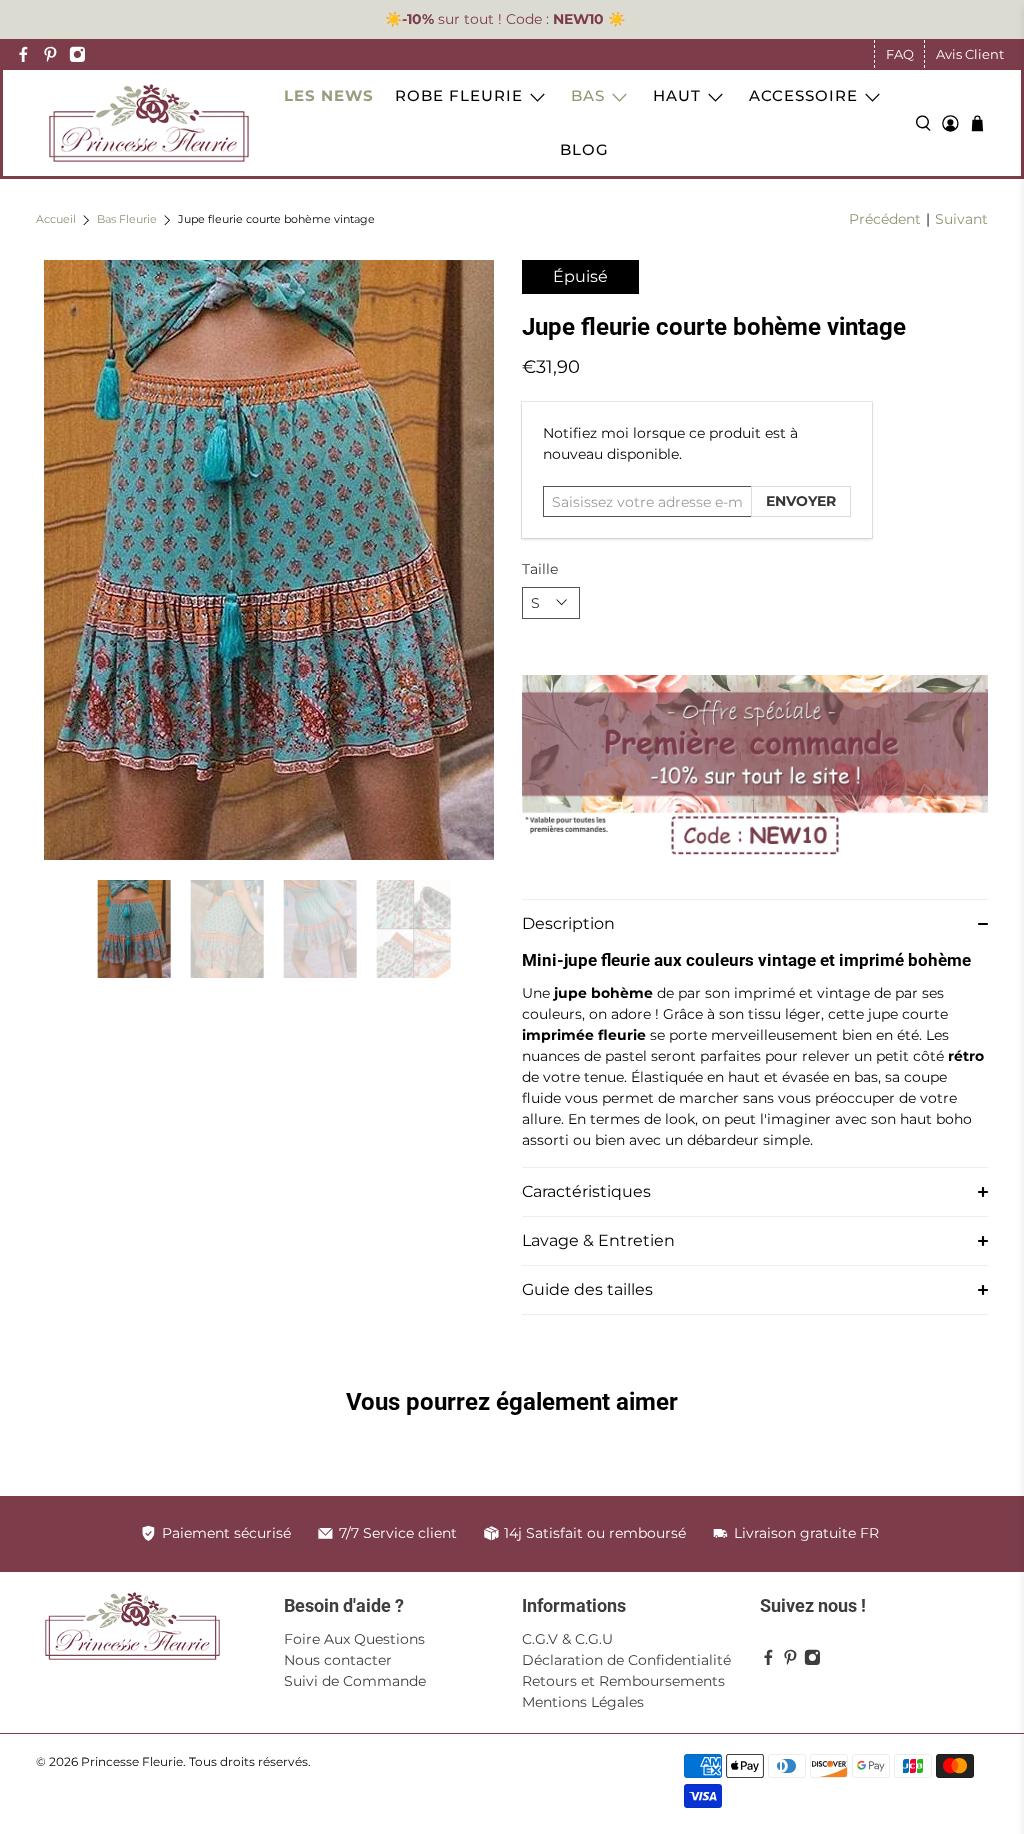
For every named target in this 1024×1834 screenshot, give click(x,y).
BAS (588, 95)
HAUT (677, 95)
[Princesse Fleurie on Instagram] (77, 54)
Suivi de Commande (355, 1681)
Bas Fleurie (127, 220)
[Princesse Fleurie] (149, 123)
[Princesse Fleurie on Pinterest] (50, 54)
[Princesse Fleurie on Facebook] (23, 54)
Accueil (56, 220)
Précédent (885, 219)
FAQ (900, 54)
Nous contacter (338, 1660)
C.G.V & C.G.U (567, 1639)
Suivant (961, 219)
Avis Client (970, 54)
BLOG (584, 149)
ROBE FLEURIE (459, 95)
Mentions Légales (583, 1702)
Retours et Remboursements (623, 1681)
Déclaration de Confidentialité (626, 1660)
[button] (755, 923)
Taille (540, 569)
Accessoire (803, 95)
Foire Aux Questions (354, 1639)
